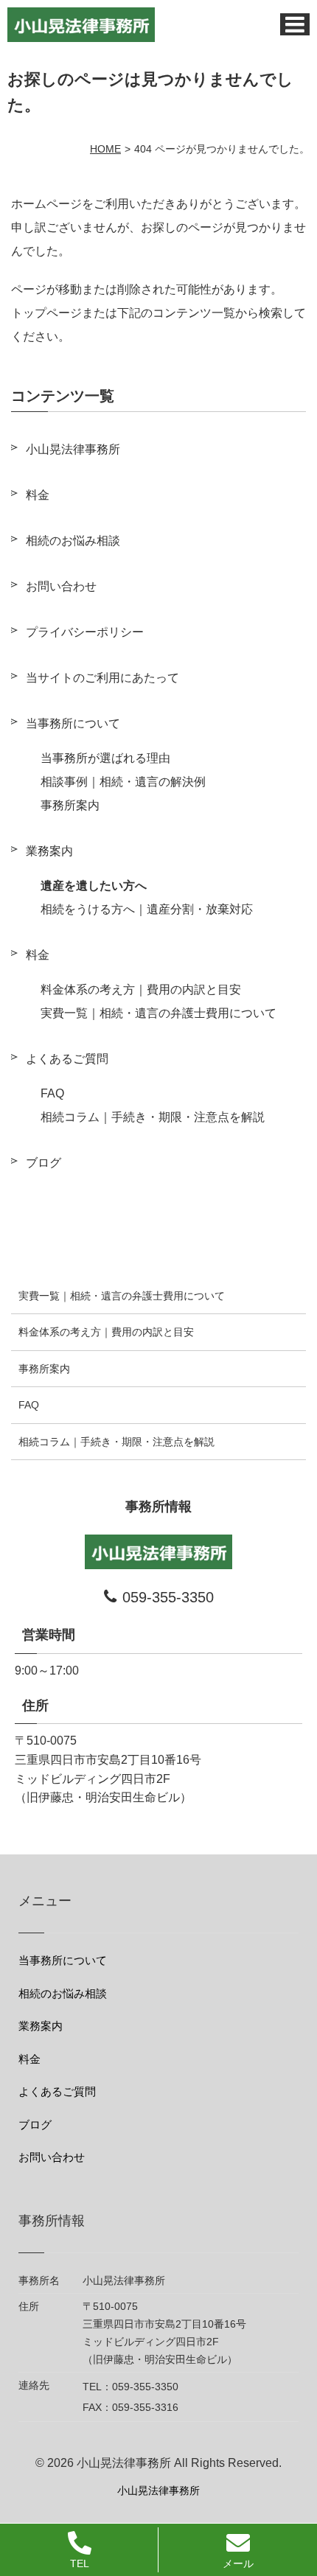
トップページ (46, 313)
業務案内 (49, 851)
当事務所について (73, 723)
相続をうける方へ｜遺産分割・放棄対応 (147, 909)
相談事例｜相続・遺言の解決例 (123, 782)
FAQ (52, 1093)
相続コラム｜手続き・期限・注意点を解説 (153, 1117)
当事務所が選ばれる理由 (105, 758)
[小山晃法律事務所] (81, 25)
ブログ (43, 1163)
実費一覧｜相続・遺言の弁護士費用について (158, 1013)
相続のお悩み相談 (73, 541)
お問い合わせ (61, 586)
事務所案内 (70, 805)
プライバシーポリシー (85, 632)
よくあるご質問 (67, 1059)
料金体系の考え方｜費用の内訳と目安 (141, 989)
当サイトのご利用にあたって (102, 678)
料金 (38, 495)
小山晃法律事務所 (73, 449)
